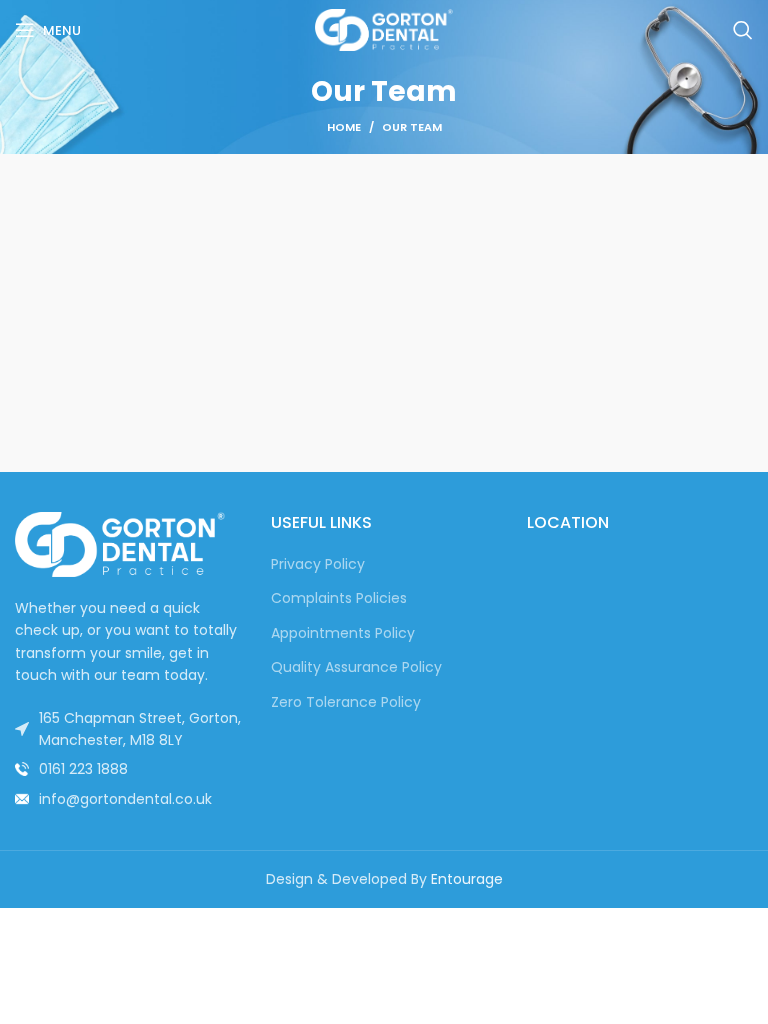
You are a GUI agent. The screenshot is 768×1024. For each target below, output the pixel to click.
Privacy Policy (318, 564)
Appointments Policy (343, 633)
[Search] (743, 30)
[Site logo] (384, 29)
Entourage (467, 879)
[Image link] (120, 543)
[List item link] (128, 769)
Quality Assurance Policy (356, 667)
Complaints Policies (339, 598)
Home (344, 127)
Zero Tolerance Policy (346, 702)
